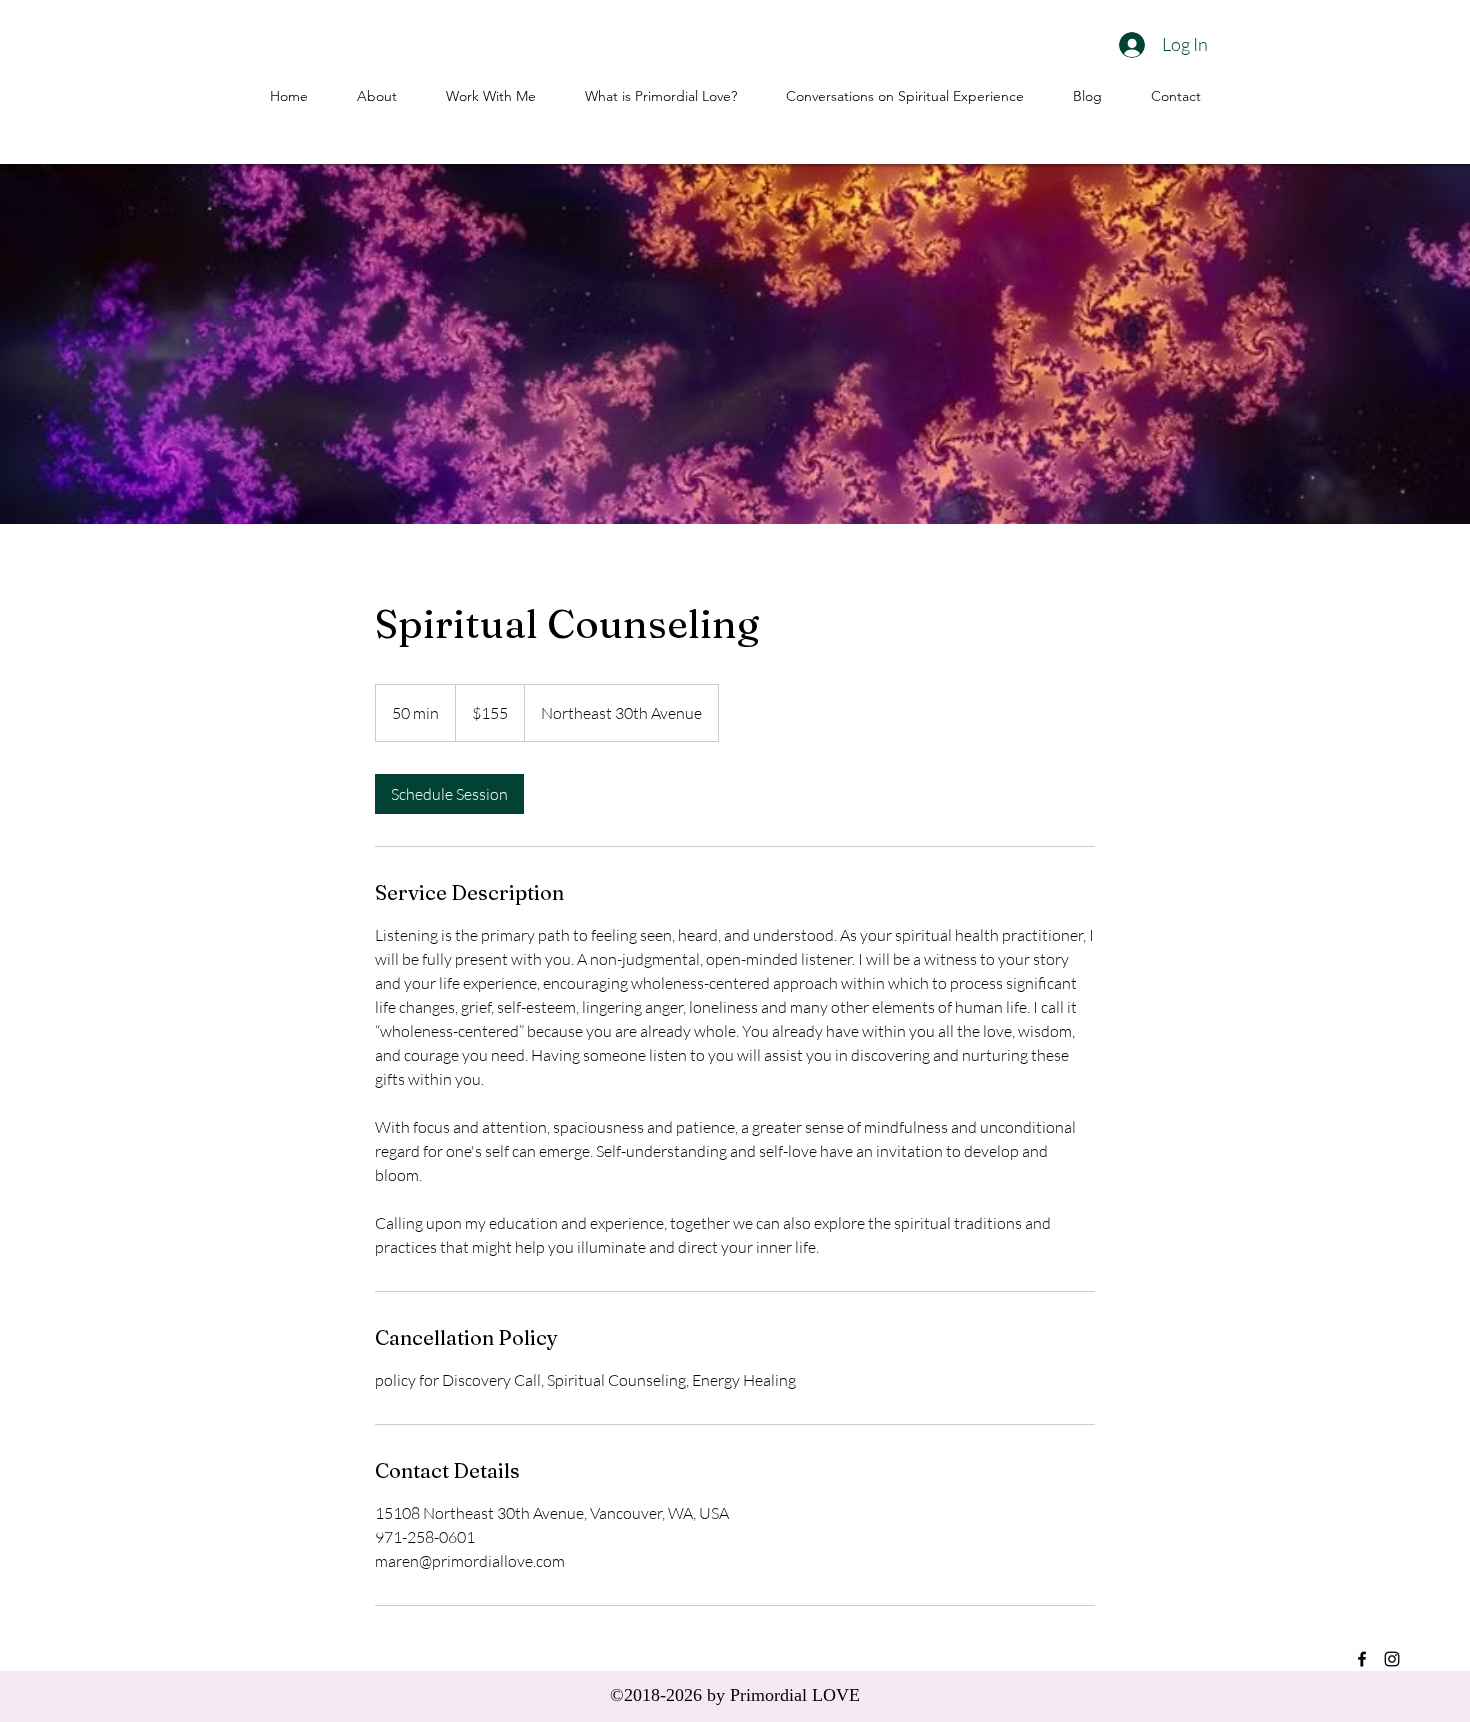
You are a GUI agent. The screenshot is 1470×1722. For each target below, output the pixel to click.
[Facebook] (1362, 1659)
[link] (449, 794)
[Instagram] (1392, 1659)
